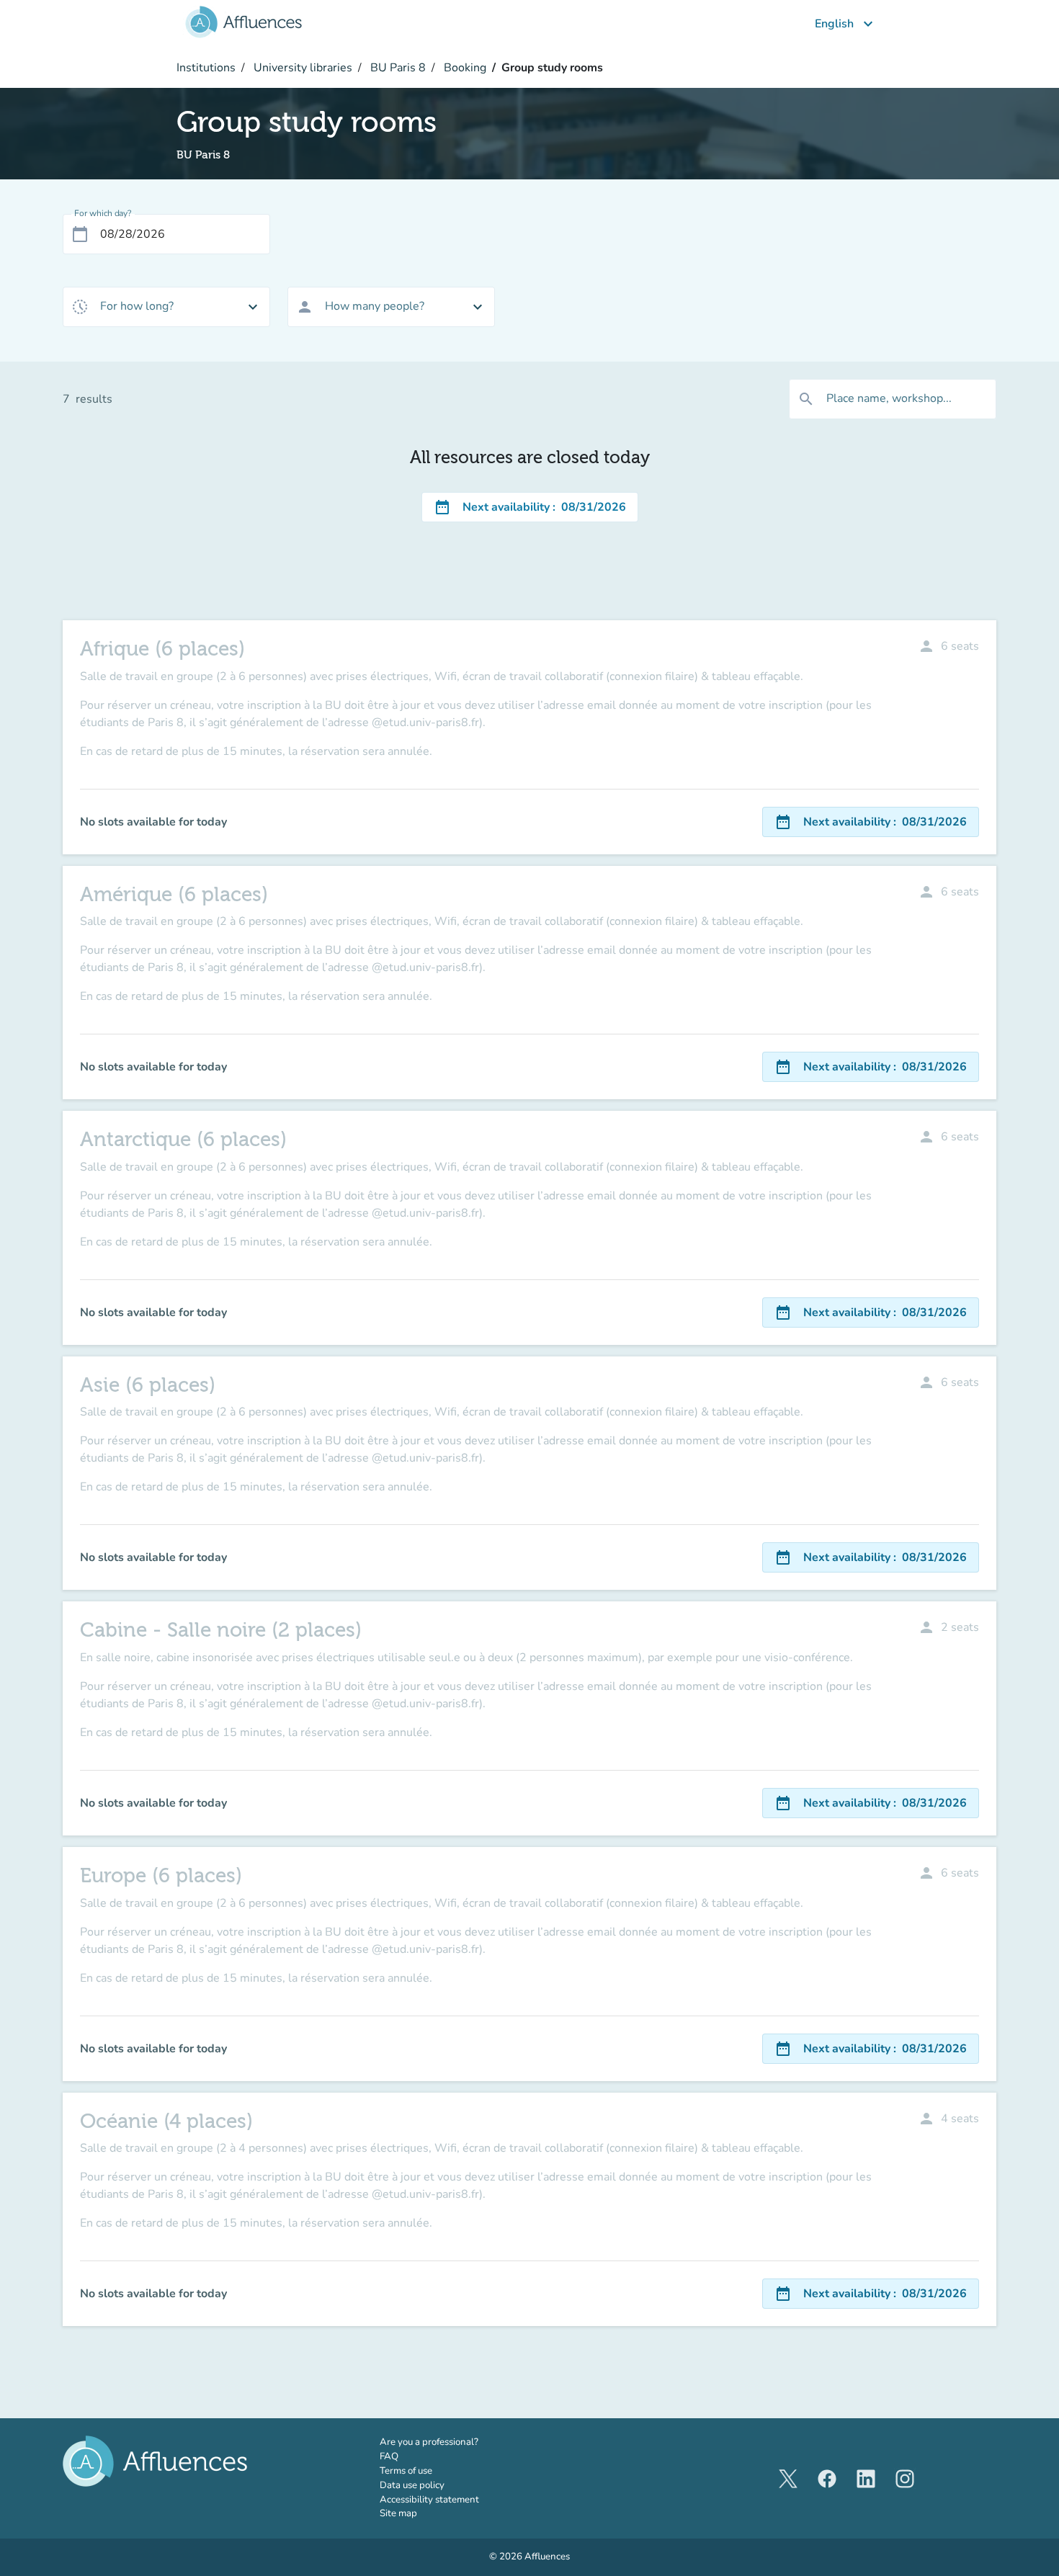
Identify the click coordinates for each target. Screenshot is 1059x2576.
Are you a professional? (449, 2442)
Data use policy (412, 2485)
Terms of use (406, 2471)
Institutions (206, 68)
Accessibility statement (429, 2500)
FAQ (389, 2456)
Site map (398, 2513)
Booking (464, 68)
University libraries (301, 68)
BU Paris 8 (397, 68)
